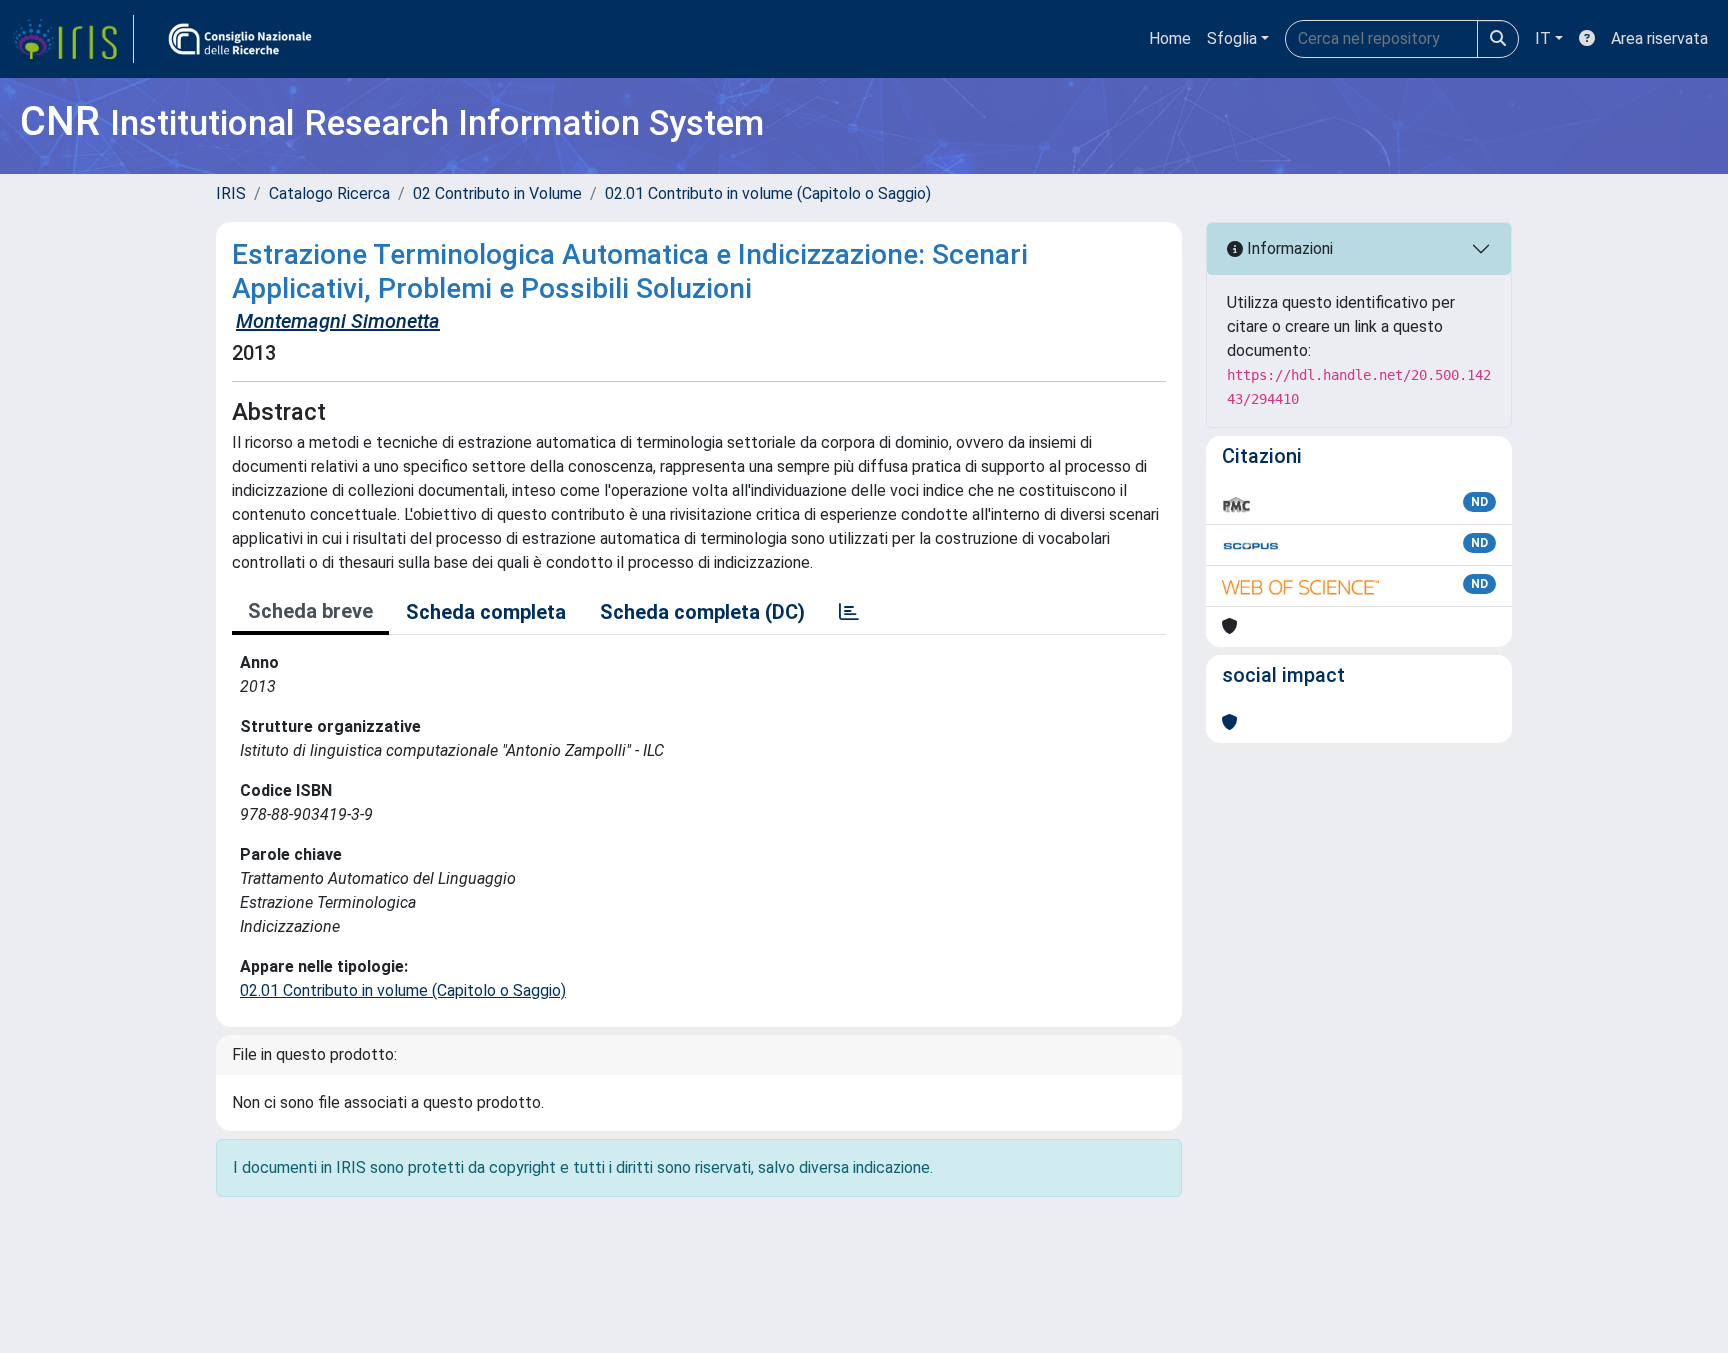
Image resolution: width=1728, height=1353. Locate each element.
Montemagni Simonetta (338, 321)
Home (1170, 38)
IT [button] (1543, 38)
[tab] (849, 612)
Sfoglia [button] (1232, 38)
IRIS (231, 193)
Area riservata (1659, 38)
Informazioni (1288, 248)
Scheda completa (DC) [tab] (702, 612)
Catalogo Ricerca (329, 193)
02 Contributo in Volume (497, 193)
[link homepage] (73, 39)
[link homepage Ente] (240, 39)
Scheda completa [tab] (486, 612)
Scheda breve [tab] (310, 611)
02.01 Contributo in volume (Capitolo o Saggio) (768, 193)
